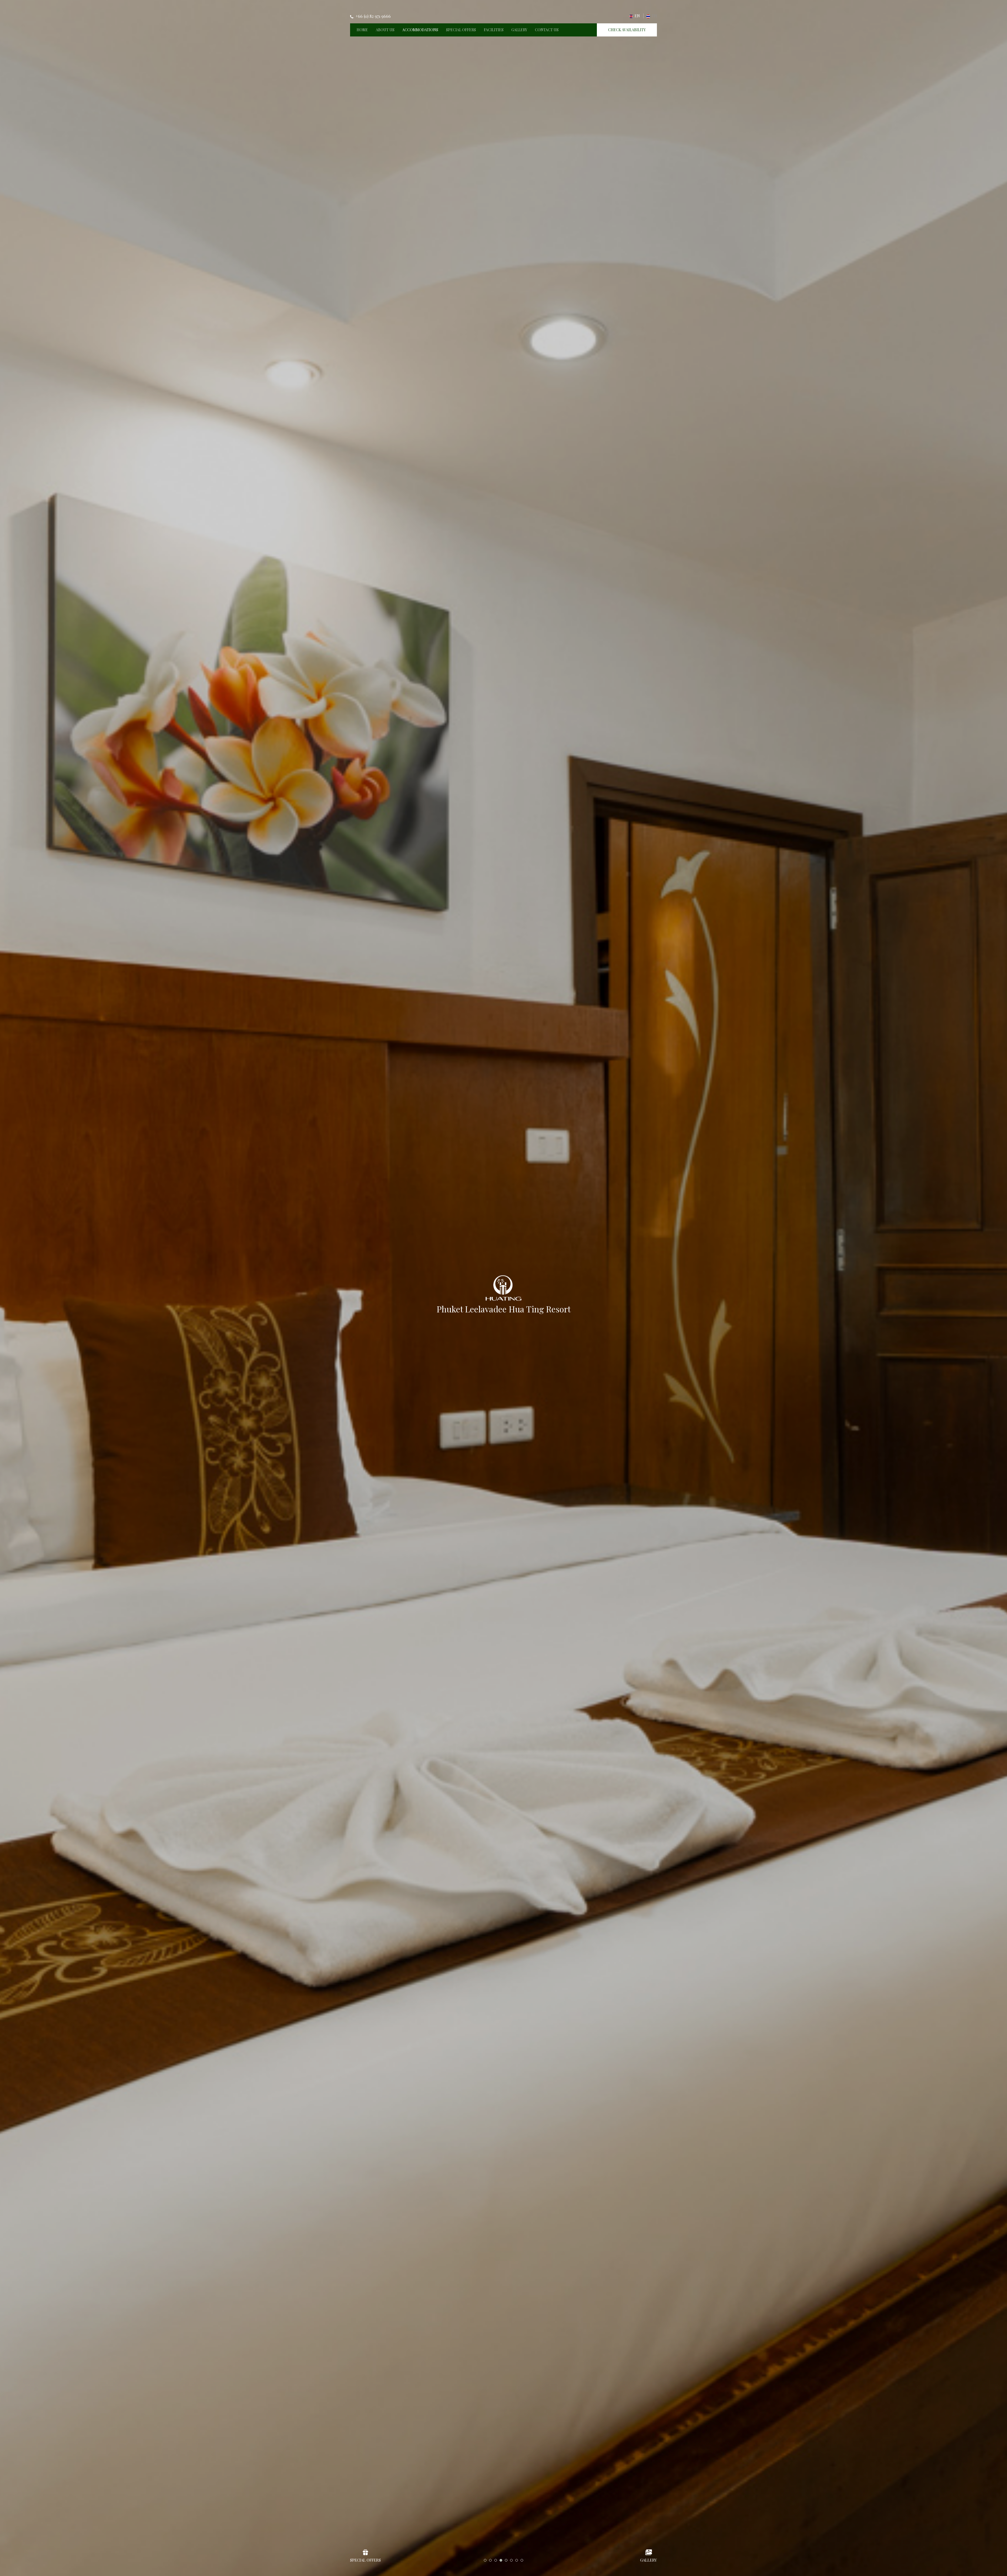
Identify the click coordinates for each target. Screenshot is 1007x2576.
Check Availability (627, 30)
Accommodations (420, 30)
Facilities (494, 30)
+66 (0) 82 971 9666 (373, 16)
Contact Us (547, 30)
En (637, 16)
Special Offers (461, 30)
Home (362, 30)
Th (654, 16)
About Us (385, 30)
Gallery (519, 30)
